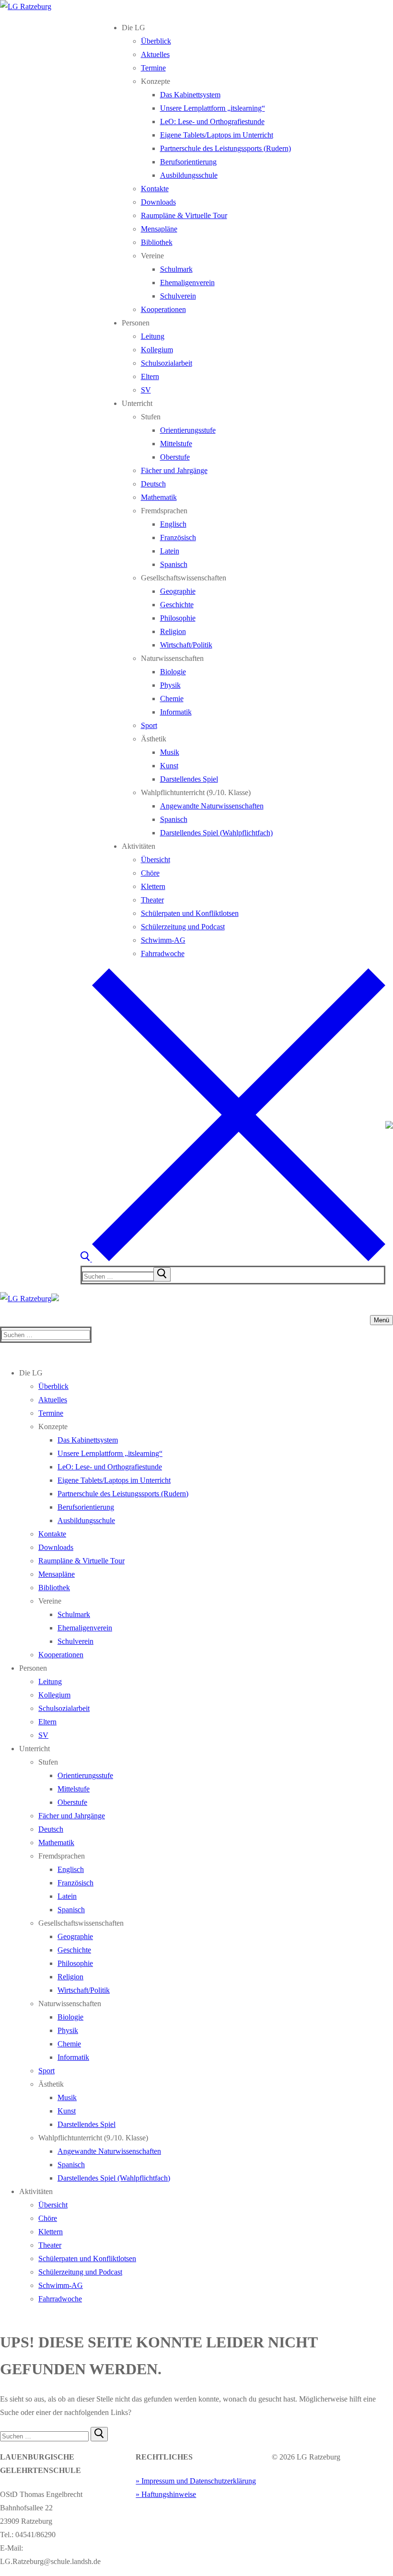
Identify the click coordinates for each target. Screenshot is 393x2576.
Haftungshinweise (169, 2494)
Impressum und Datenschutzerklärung (199, 2481)
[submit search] (162, 1274)
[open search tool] (233, 1259)
